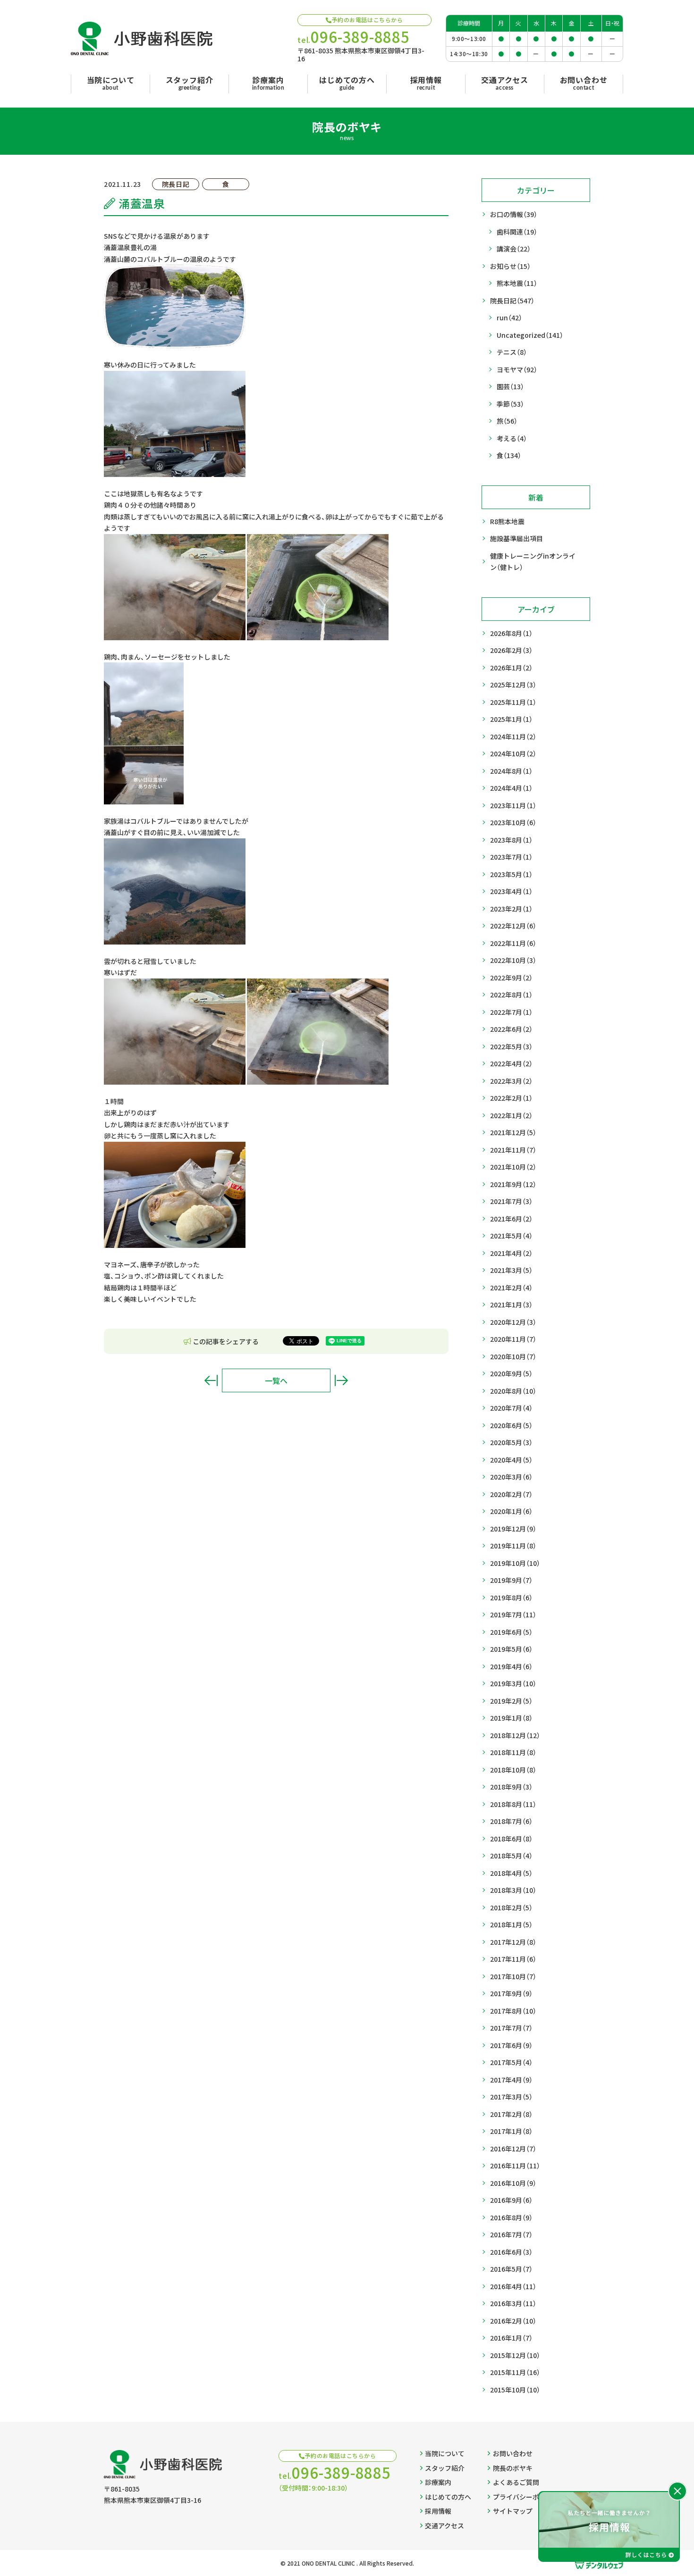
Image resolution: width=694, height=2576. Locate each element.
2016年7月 (511, 2234)
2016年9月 (511, 2200)
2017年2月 (511, 2114)
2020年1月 (511, 1511)
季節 (510, 404)
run (509, 318)
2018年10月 (513, 1770)
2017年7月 (511, 2028)
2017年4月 (511, 2080)
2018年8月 (513, 1804)
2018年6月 (511, 1839)
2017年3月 (511, 2097)
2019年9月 (511, 1580)
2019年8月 (511, 1597)
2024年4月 (511, 788)
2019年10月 (515, 1563)
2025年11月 (513, 702)
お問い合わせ (513, 2453)
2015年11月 (515, 2372)
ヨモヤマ (517, 369)
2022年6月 (511, 1029)
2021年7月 (511, 1201)
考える (512, 438)
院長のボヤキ (513, 2468)
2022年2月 (511, 1098)
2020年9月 (511, 1373)
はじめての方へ (448, 2497)
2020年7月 (511, 1408)
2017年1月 (511, 2131)
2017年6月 (511, 2045)
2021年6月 (511, 1219)
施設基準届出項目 (516, 538)
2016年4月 (513, 2286)
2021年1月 (511, 1305)
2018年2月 (511, 1907)
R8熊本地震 (507, 521)
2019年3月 (513, 1683)
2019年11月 (513, 1546)
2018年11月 (513, 1752)
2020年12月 (513, 1322)
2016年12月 (513, 2149)
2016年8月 (511, 2217)
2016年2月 (513, 2321)
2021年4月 (511, 1253)
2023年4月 (511, 891)
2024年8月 (511, 771)
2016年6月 (511, 2252)
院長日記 (512, 301)
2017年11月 (513, 1959)
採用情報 (438, 2511)
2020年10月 (513, 1356)
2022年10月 (513, 960)
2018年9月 (511, 1787)
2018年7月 (511, 1821)
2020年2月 (511, 1494)
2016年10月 (513, 2183)
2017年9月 (511, 1993)
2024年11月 (513, 736)
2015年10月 (515, 2390)
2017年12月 (513, 1942)
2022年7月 (511, 1012)
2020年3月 (511, 1477)
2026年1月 (511, 668)
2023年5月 (511, 874)
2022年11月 (513, 943)
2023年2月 (511, 909)
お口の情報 (514, 214)
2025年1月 (511, 719)
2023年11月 (513, 805)
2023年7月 (511, 857)
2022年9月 (511, 978)
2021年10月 (513, 1167)
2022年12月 (513, 926)
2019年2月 (511, 1701)
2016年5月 (511, 2269)
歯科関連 (517, 232)
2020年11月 (513, 1339)
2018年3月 (513, 1890)
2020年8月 (513, 1391)
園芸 (510, 386)
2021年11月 (513, 1150)
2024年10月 (513, 753)
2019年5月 (511, 1649)
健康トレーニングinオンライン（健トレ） (533, 562)
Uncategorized (530, 335)
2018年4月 (511, 1873)
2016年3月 (513, 2303)
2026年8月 (511, 633)
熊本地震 (517, 283)
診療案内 (438, 2482)
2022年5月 (511, 1046)
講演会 (514, 249)
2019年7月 (513, 1614)
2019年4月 (511, 1666)
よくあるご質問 (516, 2482)
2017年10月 (513, 1976)
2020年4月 (511, 1460)
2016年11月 (515, 2166)
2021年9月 (513, 1184)
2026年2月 (511, 650)
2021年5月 (511, 1236)
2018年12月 (515, 1735)
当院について (445, 2453)
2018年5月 (511, 1856)
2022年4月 (511, 1063)
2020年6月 (511, 1425)
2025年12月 (513, 685)
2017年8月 (513, 2011)
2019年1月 (511, 1718)
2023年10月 (513, 822)
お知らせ (510, 266)
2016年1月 (511, 2338)
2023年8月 (511, 840)
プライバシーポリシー (526, 2497)
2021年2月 (511, 1288)
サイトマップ (513, 2511)
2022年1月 (511, 1115)
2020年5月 (511, 1442)
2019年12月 (513, 1529)
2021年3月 (511, 1270)
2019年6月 (511, 1632)
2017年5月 (511, 2062)
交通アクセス (444, 2526)
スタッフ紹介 (445, 2468)
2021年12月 (513, 1132)
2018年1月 (511, 1924)
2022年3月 (511, 1081)
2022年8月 (511, 995)
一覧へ (276, 1380)
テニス (512, 352)
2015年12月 (515, 2355)
